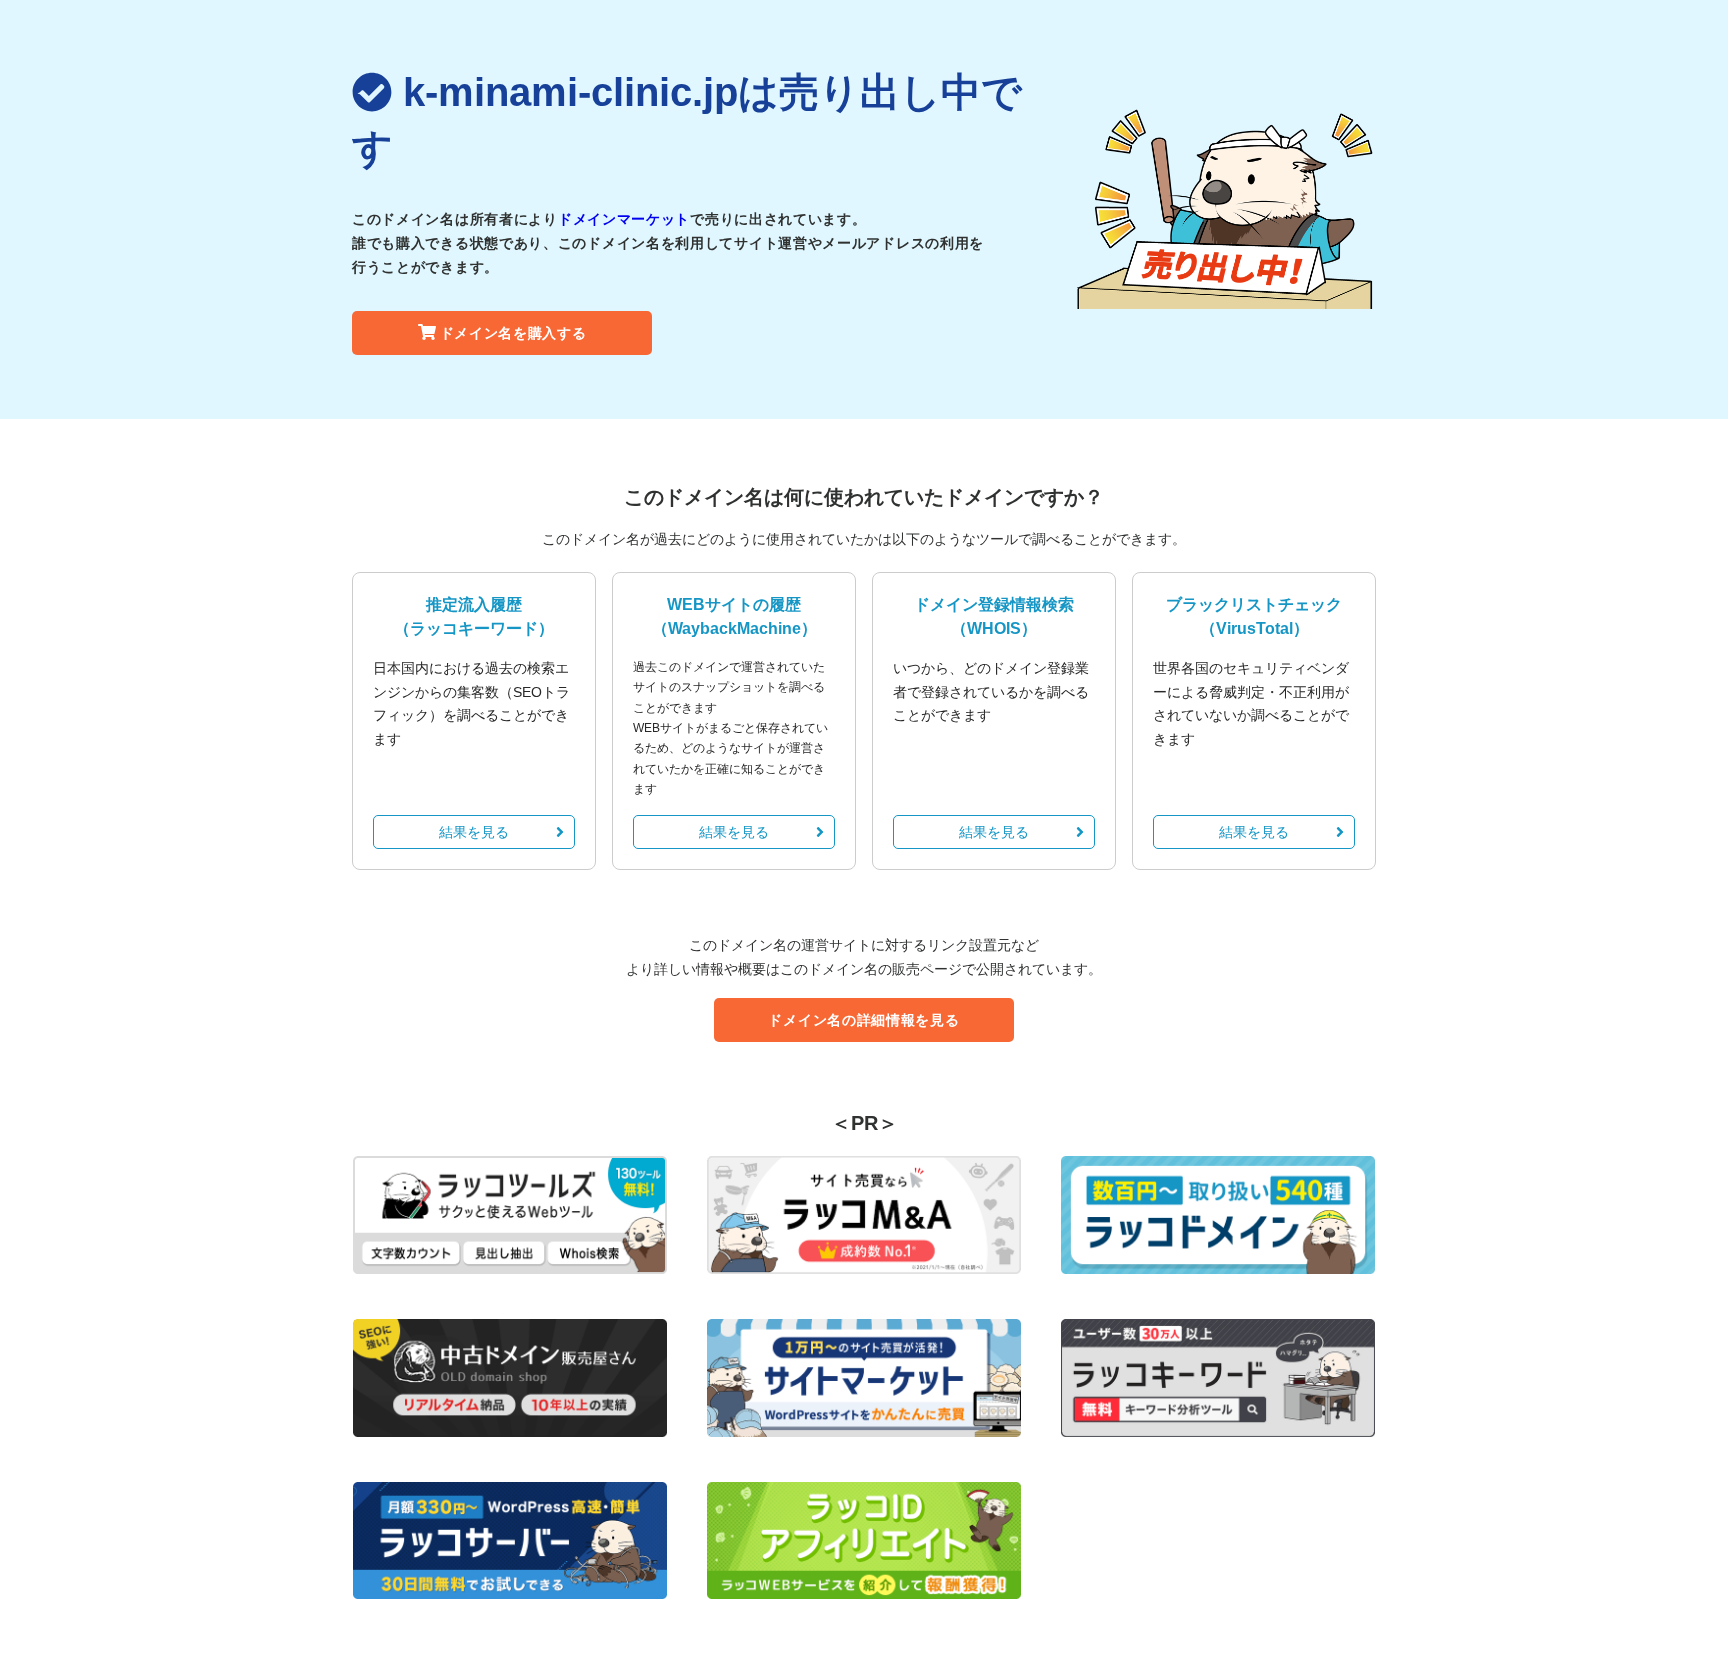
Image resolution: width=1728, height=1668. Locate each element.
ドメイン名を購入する (513, 333)
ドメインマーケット (624, 219)
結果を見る (474, 832)
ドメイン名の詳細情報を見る (863, 1020)
